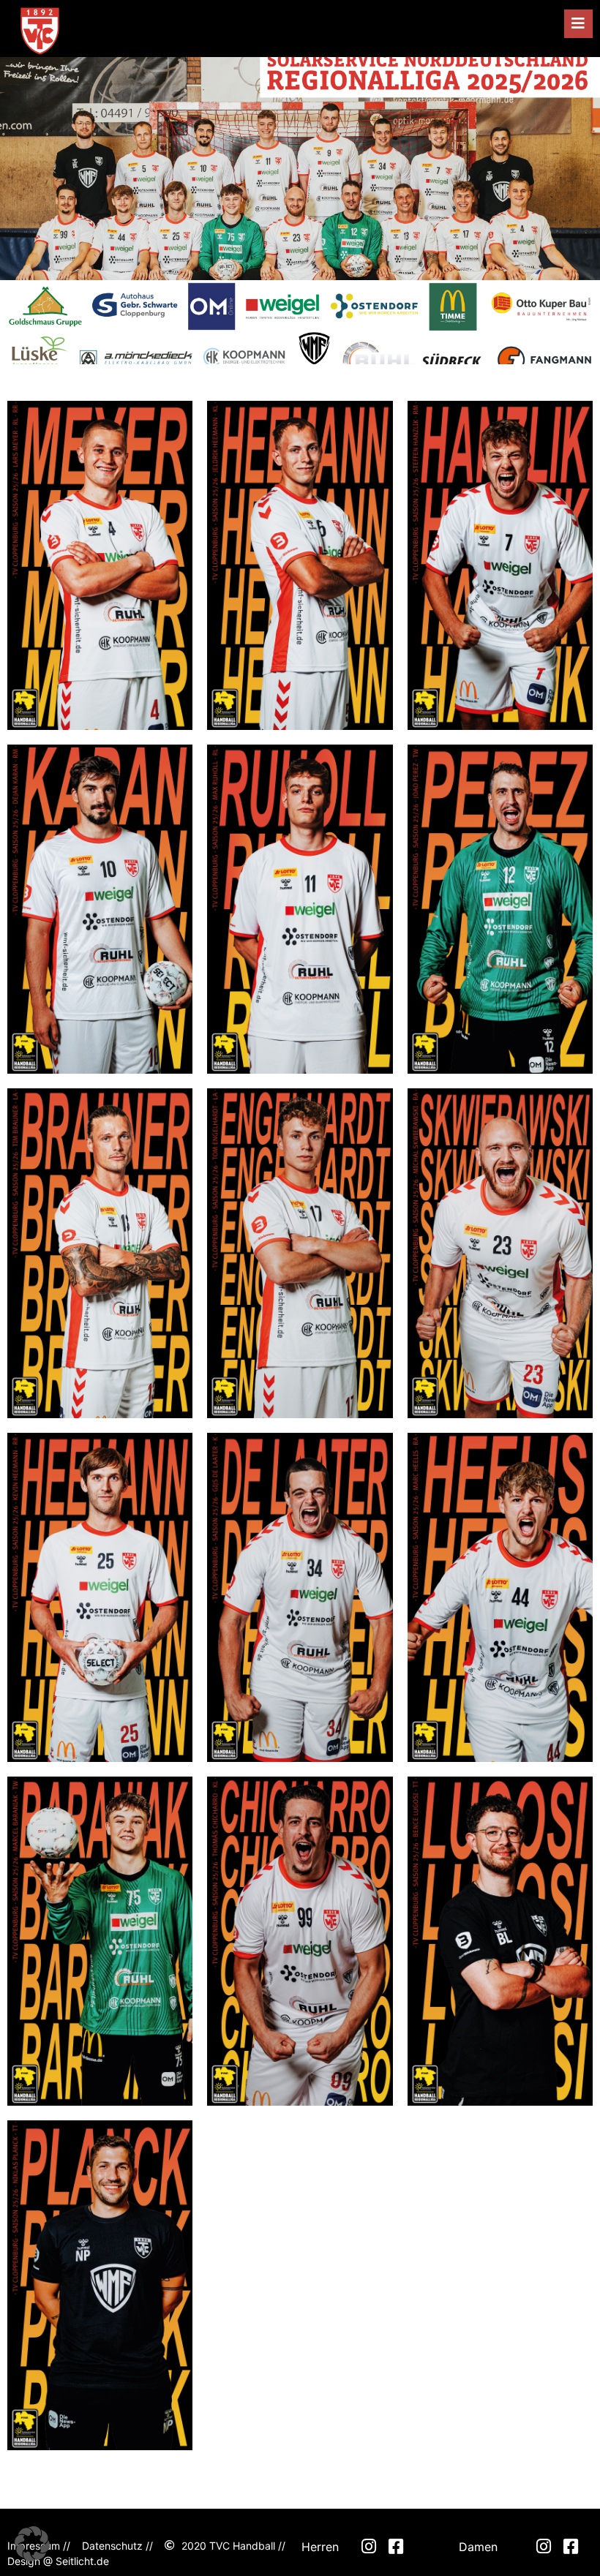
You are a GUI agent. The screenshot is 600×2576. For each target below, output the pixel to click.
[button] (578, 24)
